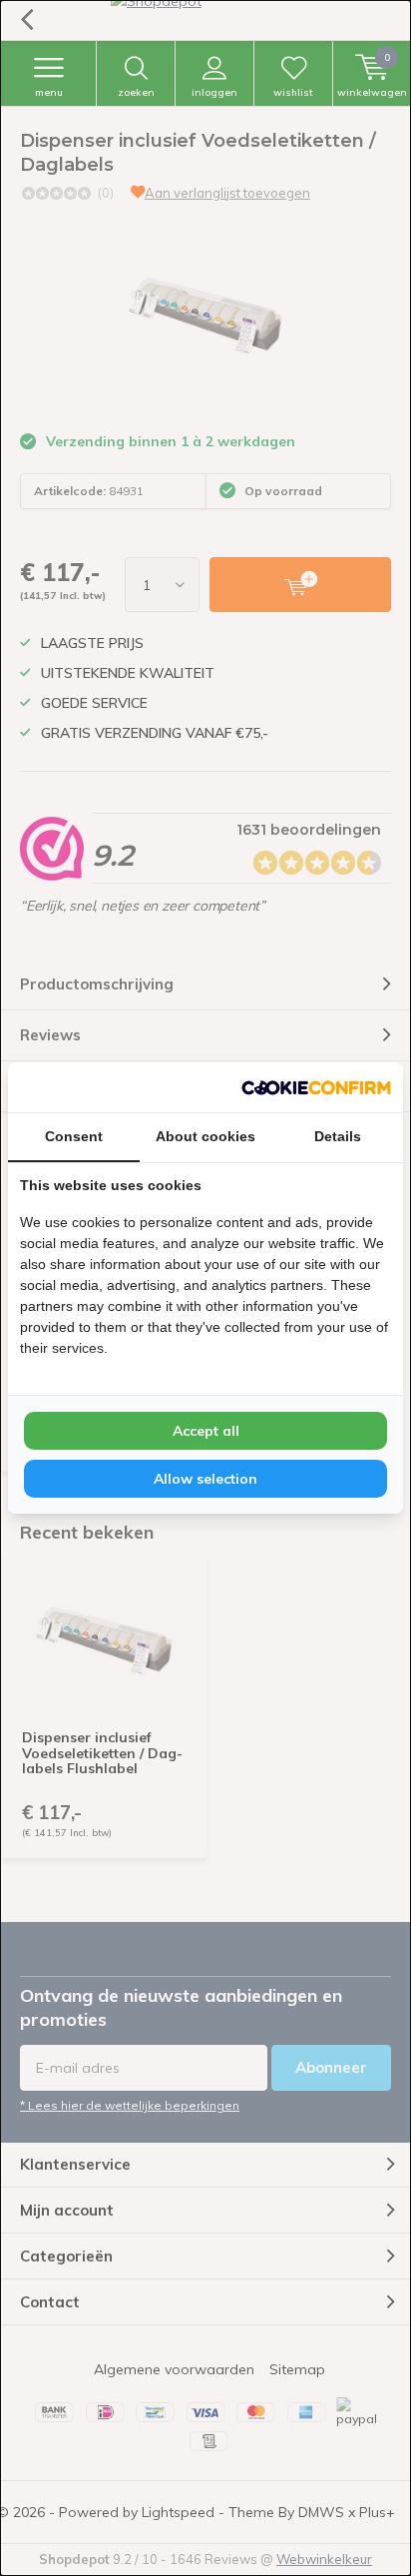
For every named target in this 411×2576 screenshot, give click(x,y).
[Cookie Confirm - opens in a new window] (316, 1087)
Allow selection (205, 1479)
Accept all (206, 1431)
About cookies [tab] (205, 1136)
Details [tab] (338, 1136)
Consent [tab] (74, 1136)
